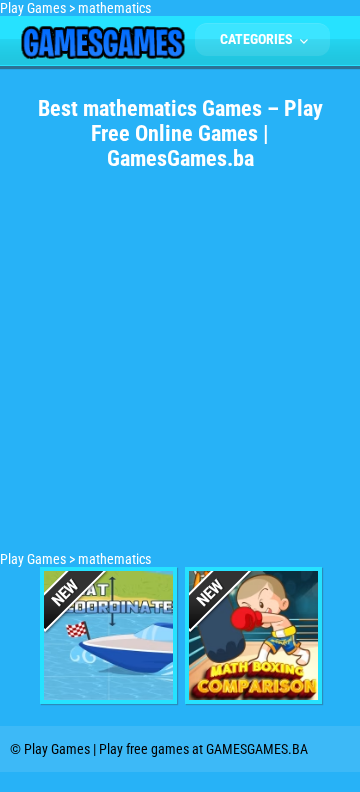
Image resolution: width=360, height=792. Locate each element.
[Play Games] (102, 54)
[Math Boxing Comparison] (253, 635)
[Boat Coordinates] (108, 635)
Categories (258, 39)
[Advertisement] (180, 371)
